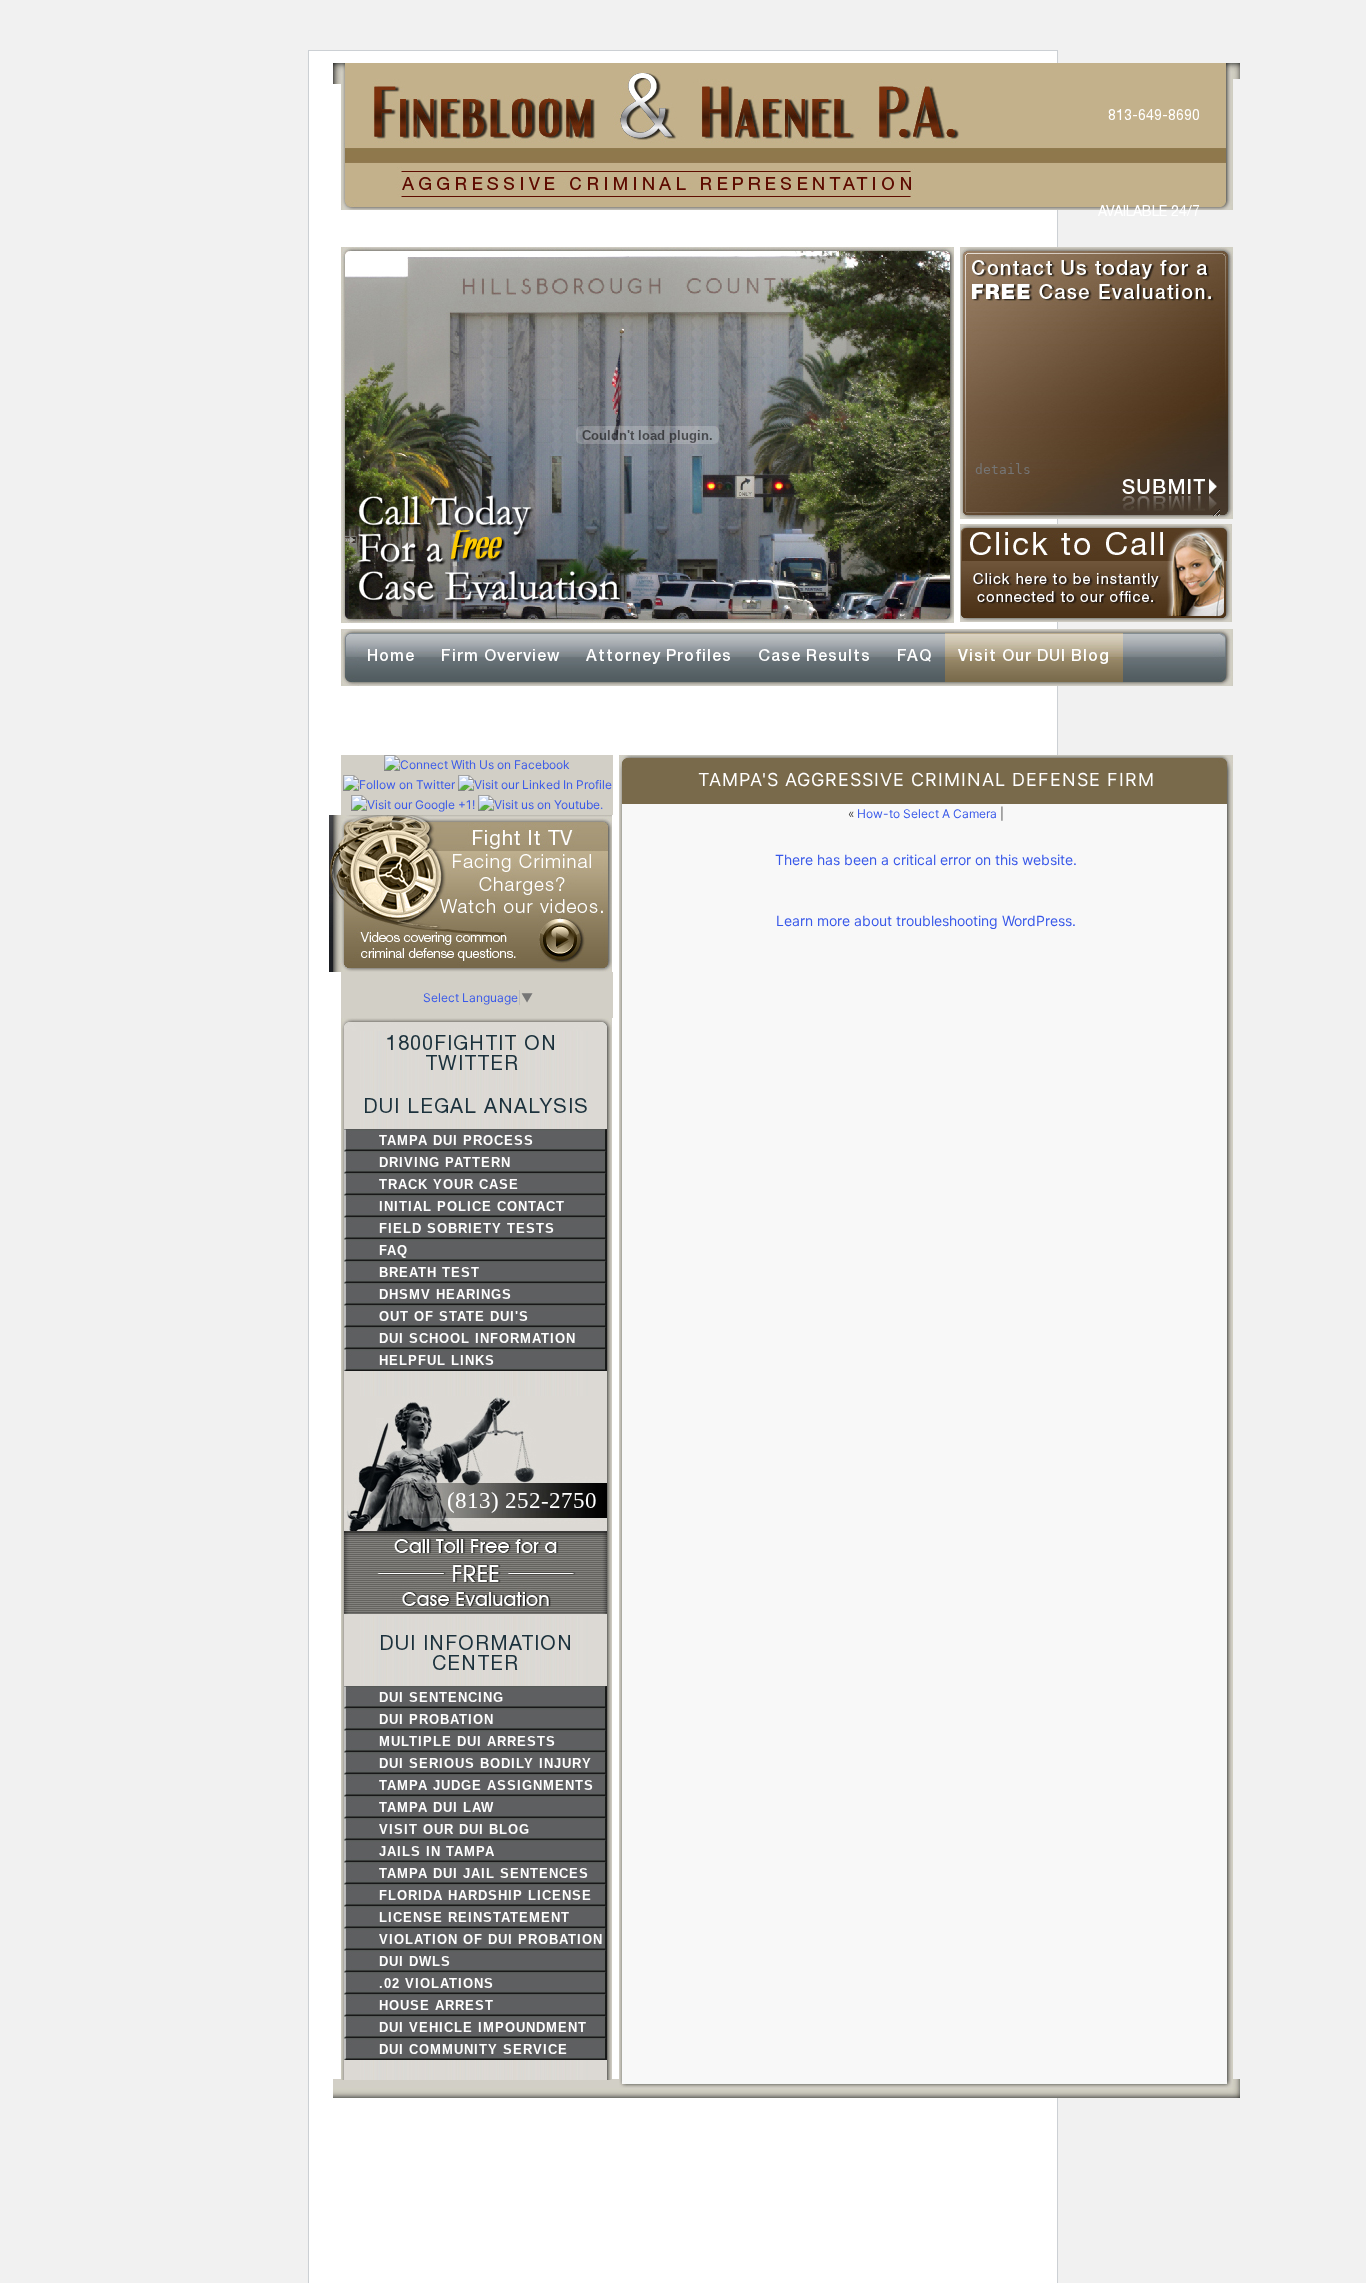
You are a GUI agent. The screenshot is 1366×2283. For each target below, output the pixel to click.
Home (391, 655)
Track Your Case (449, 1184)
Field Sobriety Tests (467, 1228)
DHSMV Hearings (445, 1294)
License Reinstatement (474, 1917)
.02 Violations (436, 1983)
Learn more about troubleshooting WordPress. (926, 920)
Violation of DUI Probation (491, 1939)
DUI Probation (436, 1719)
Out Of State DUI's (454, 1316)
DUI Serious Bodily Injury (485, 1763)
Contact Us (415, 718)
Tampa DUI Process (456, 1140)
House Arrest (436, 2005)
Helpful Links (437, 1360)
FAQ (914, 655)
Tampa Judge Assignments (486, 1785)
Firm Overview (500, 655)
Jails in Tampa (437, 1851)
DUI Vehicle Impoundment (483, 2027)
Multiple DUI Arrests (467, 1741)
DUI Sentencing (441, 1697)
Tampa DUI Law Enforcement (436, 1809)
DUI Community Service (473, 2049)
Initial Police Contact (472, 1206)
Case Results (814, 655)
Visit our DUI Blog (1034, 655)
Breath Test (429, 1272)
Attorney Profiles (659, 655)
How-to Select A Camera (927, 813)
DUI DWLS (415, 1961)
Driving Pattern (445, 1162)
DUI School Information (477, 1338)
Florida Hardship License (485, 1895)
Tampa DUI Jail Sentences (484, 1873)
